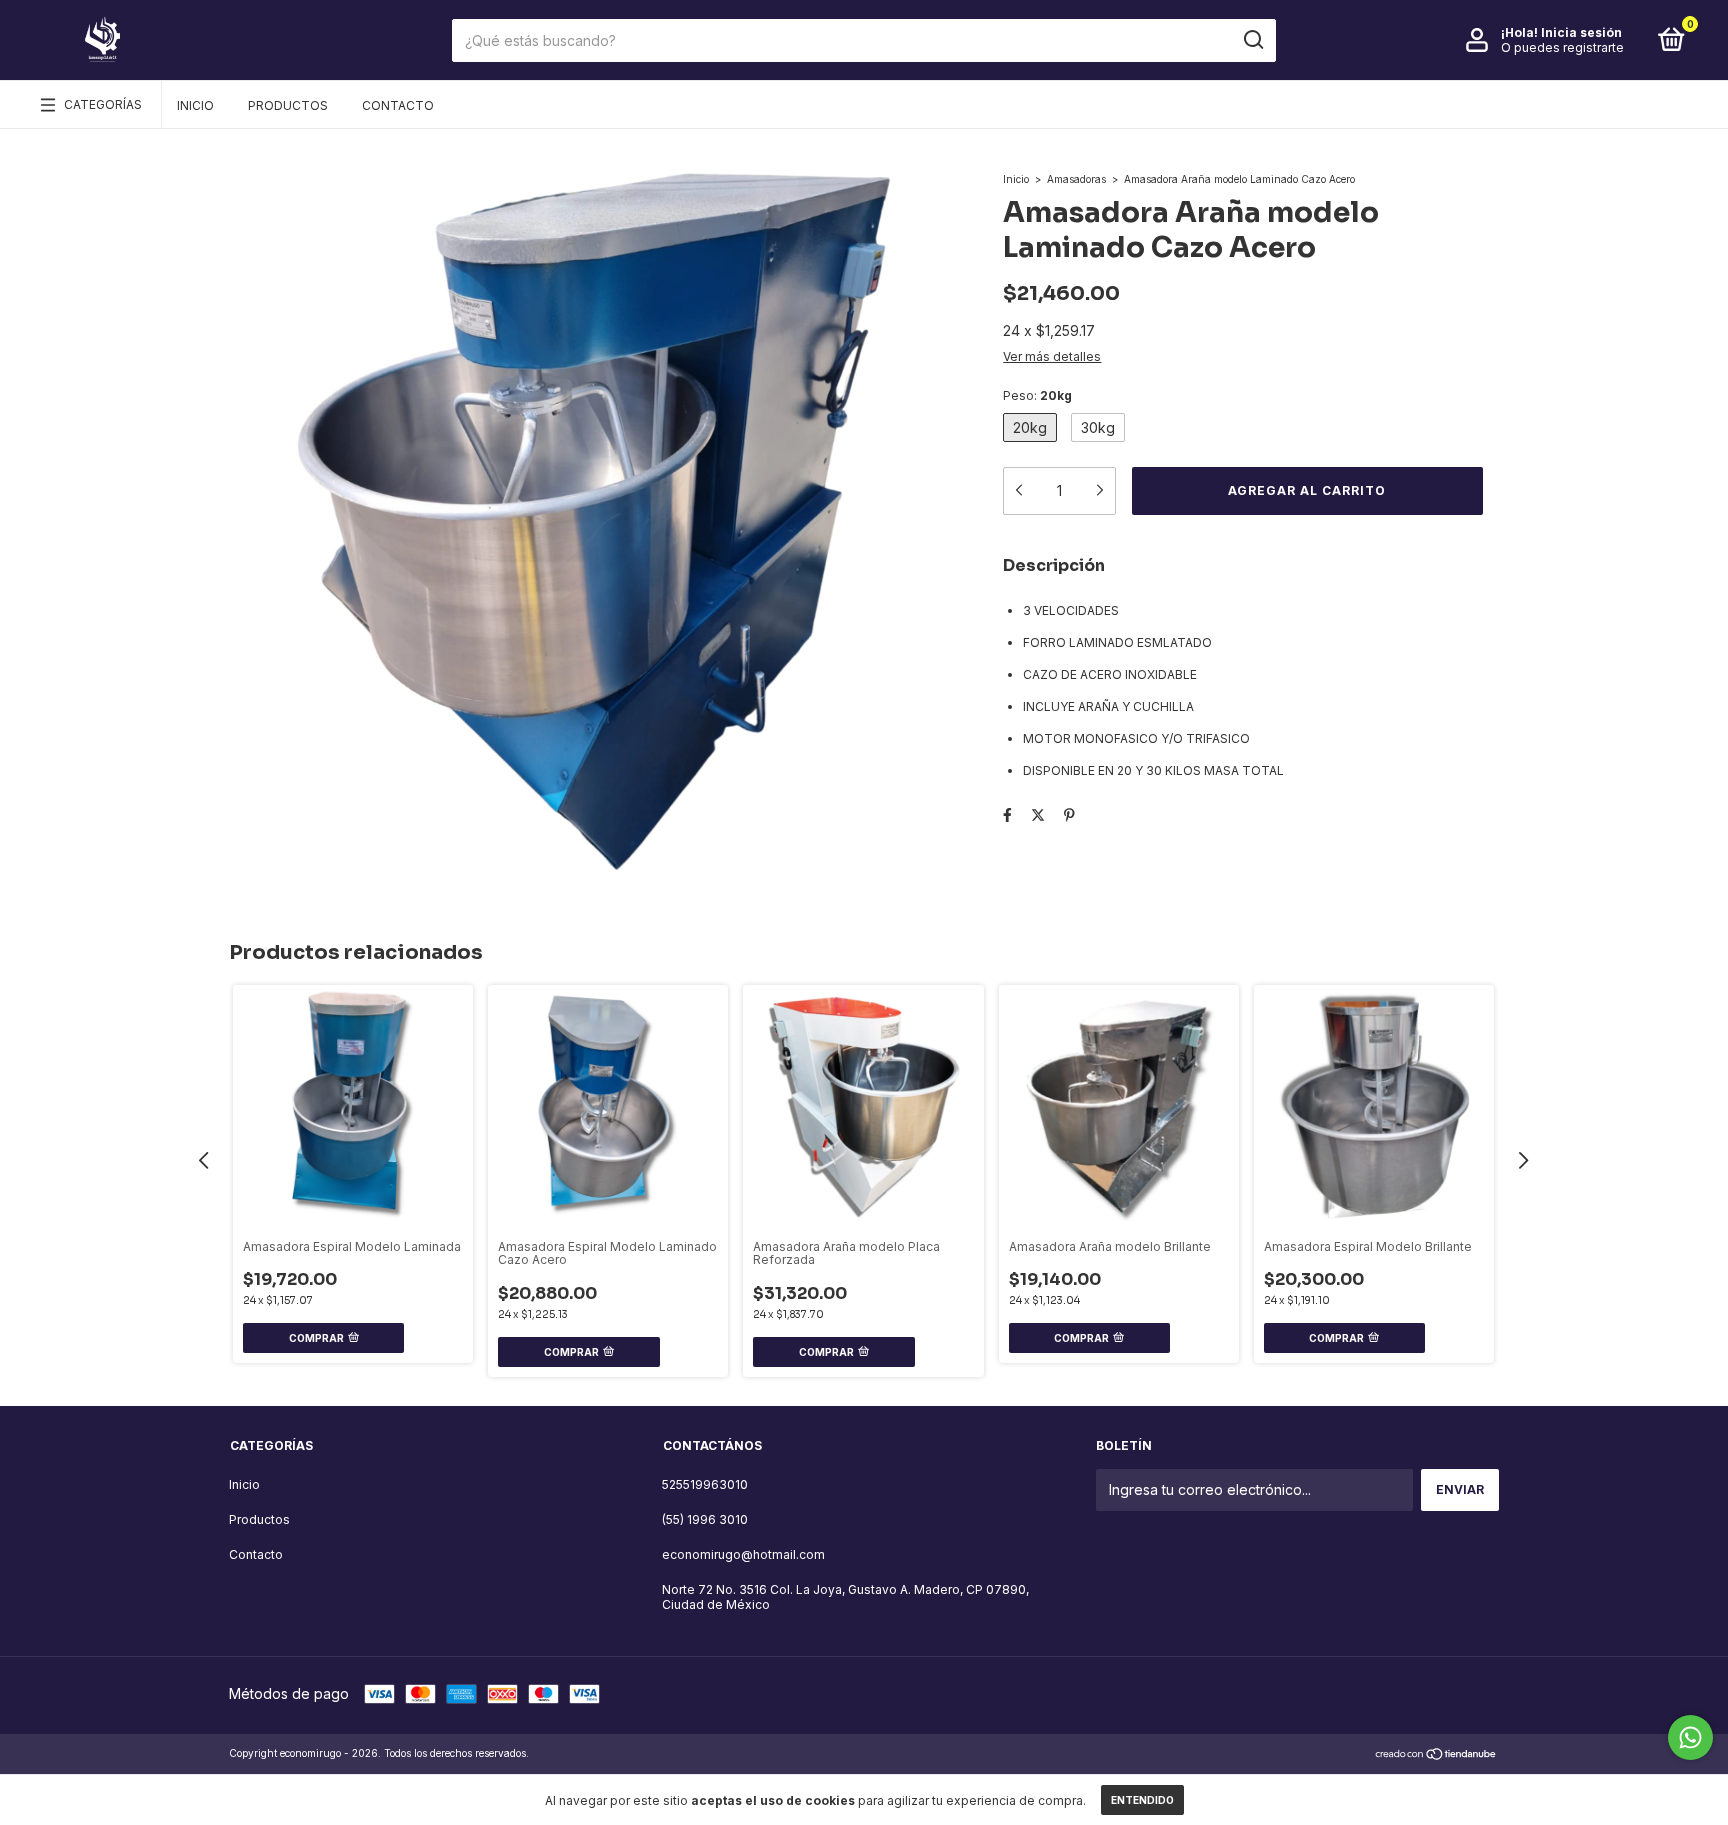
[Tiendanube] (1436, 1755)
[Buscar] (1252, 40)
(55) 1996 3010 (705, 1519)
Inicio (195, 105)
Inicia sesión (1581, 32)
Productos (288, 105)
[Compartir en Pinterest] (1069, 814)
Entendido (1142, 1800)
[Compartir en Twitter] (1038, 814)
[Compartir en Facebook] (1007, 814)
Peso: (1037, 395)
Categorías (103, 104)
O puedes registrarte (1562, 47)
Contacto (398, 105)
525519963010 (705, 1484)
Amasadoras (1076, 179)
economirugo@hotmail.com (743, 1554)
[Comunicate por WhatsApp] (1690, 1737)
